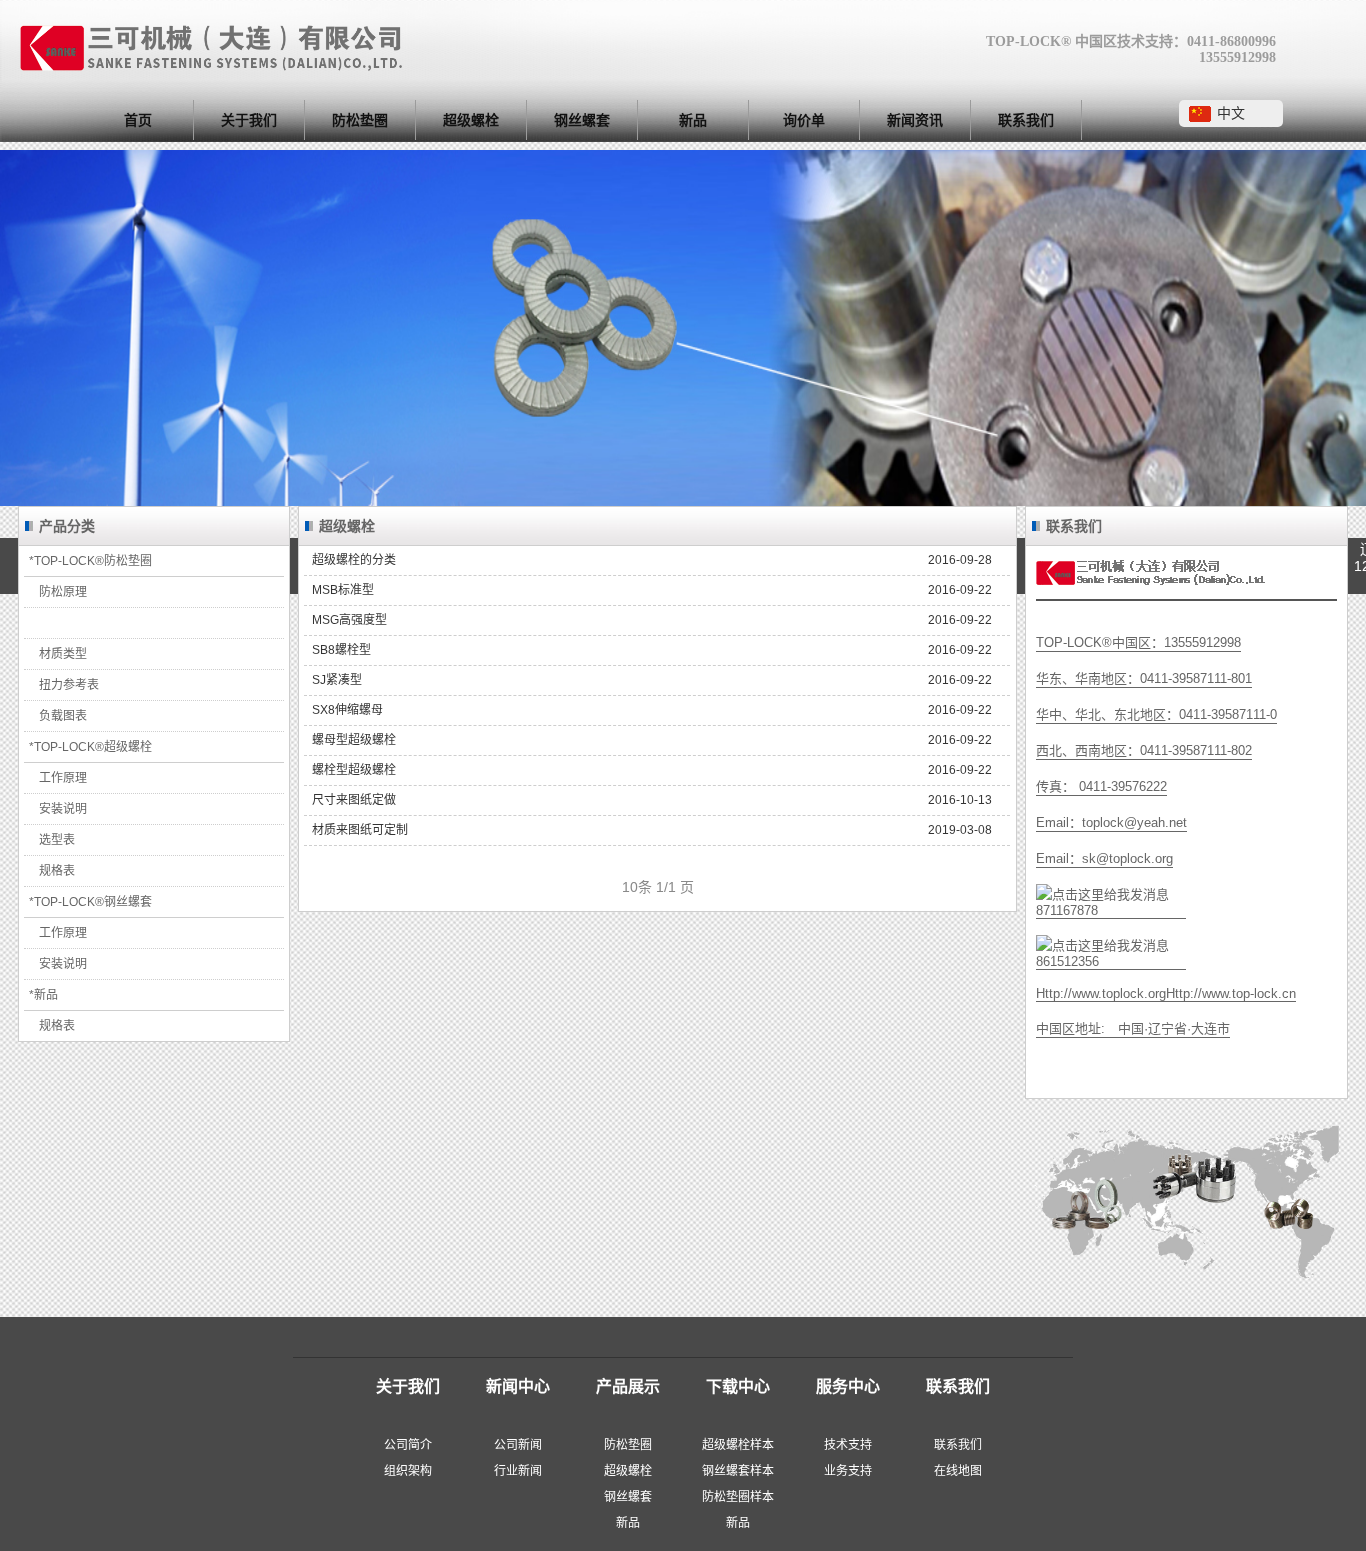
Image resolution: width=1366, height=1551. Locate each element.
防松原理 (63, 592)
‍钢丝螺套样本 (738, 1471)
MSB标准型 (652, 590)
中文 (1231, 113)
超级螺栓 (471, 120)
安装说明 (63, 809)
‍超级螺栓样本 (738, 1445)
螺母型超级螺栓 (652, 740)
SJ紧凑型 (652, 680)
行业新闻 (518, 1471)
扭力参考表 (69, 685)
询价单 (804, 120)
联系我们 (1026, 120)
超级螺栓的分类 (652, 560)
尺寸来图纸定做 (652, 800)
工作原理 (63, 778)
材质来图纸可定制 (652, 830)
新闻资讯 (915, 120)
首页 (138, 120)
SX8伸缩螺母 (652, 710)
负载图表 (63, 716)
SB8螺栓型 (652, 650)
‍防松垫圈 (628, 1445)
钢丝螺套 (582, 120)
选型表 (57, 840)
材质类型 (63, 654)
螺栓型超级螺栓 (652, 770)
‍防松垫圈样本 (738, 1497)
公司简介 (408, 1445)
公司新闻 (518, 1445)
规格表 (57, 871)
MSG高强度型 (652, 620)
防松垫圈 (360, 120)
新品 (693, 120)
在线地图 (958, 1471)
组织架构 (408, 1471)
